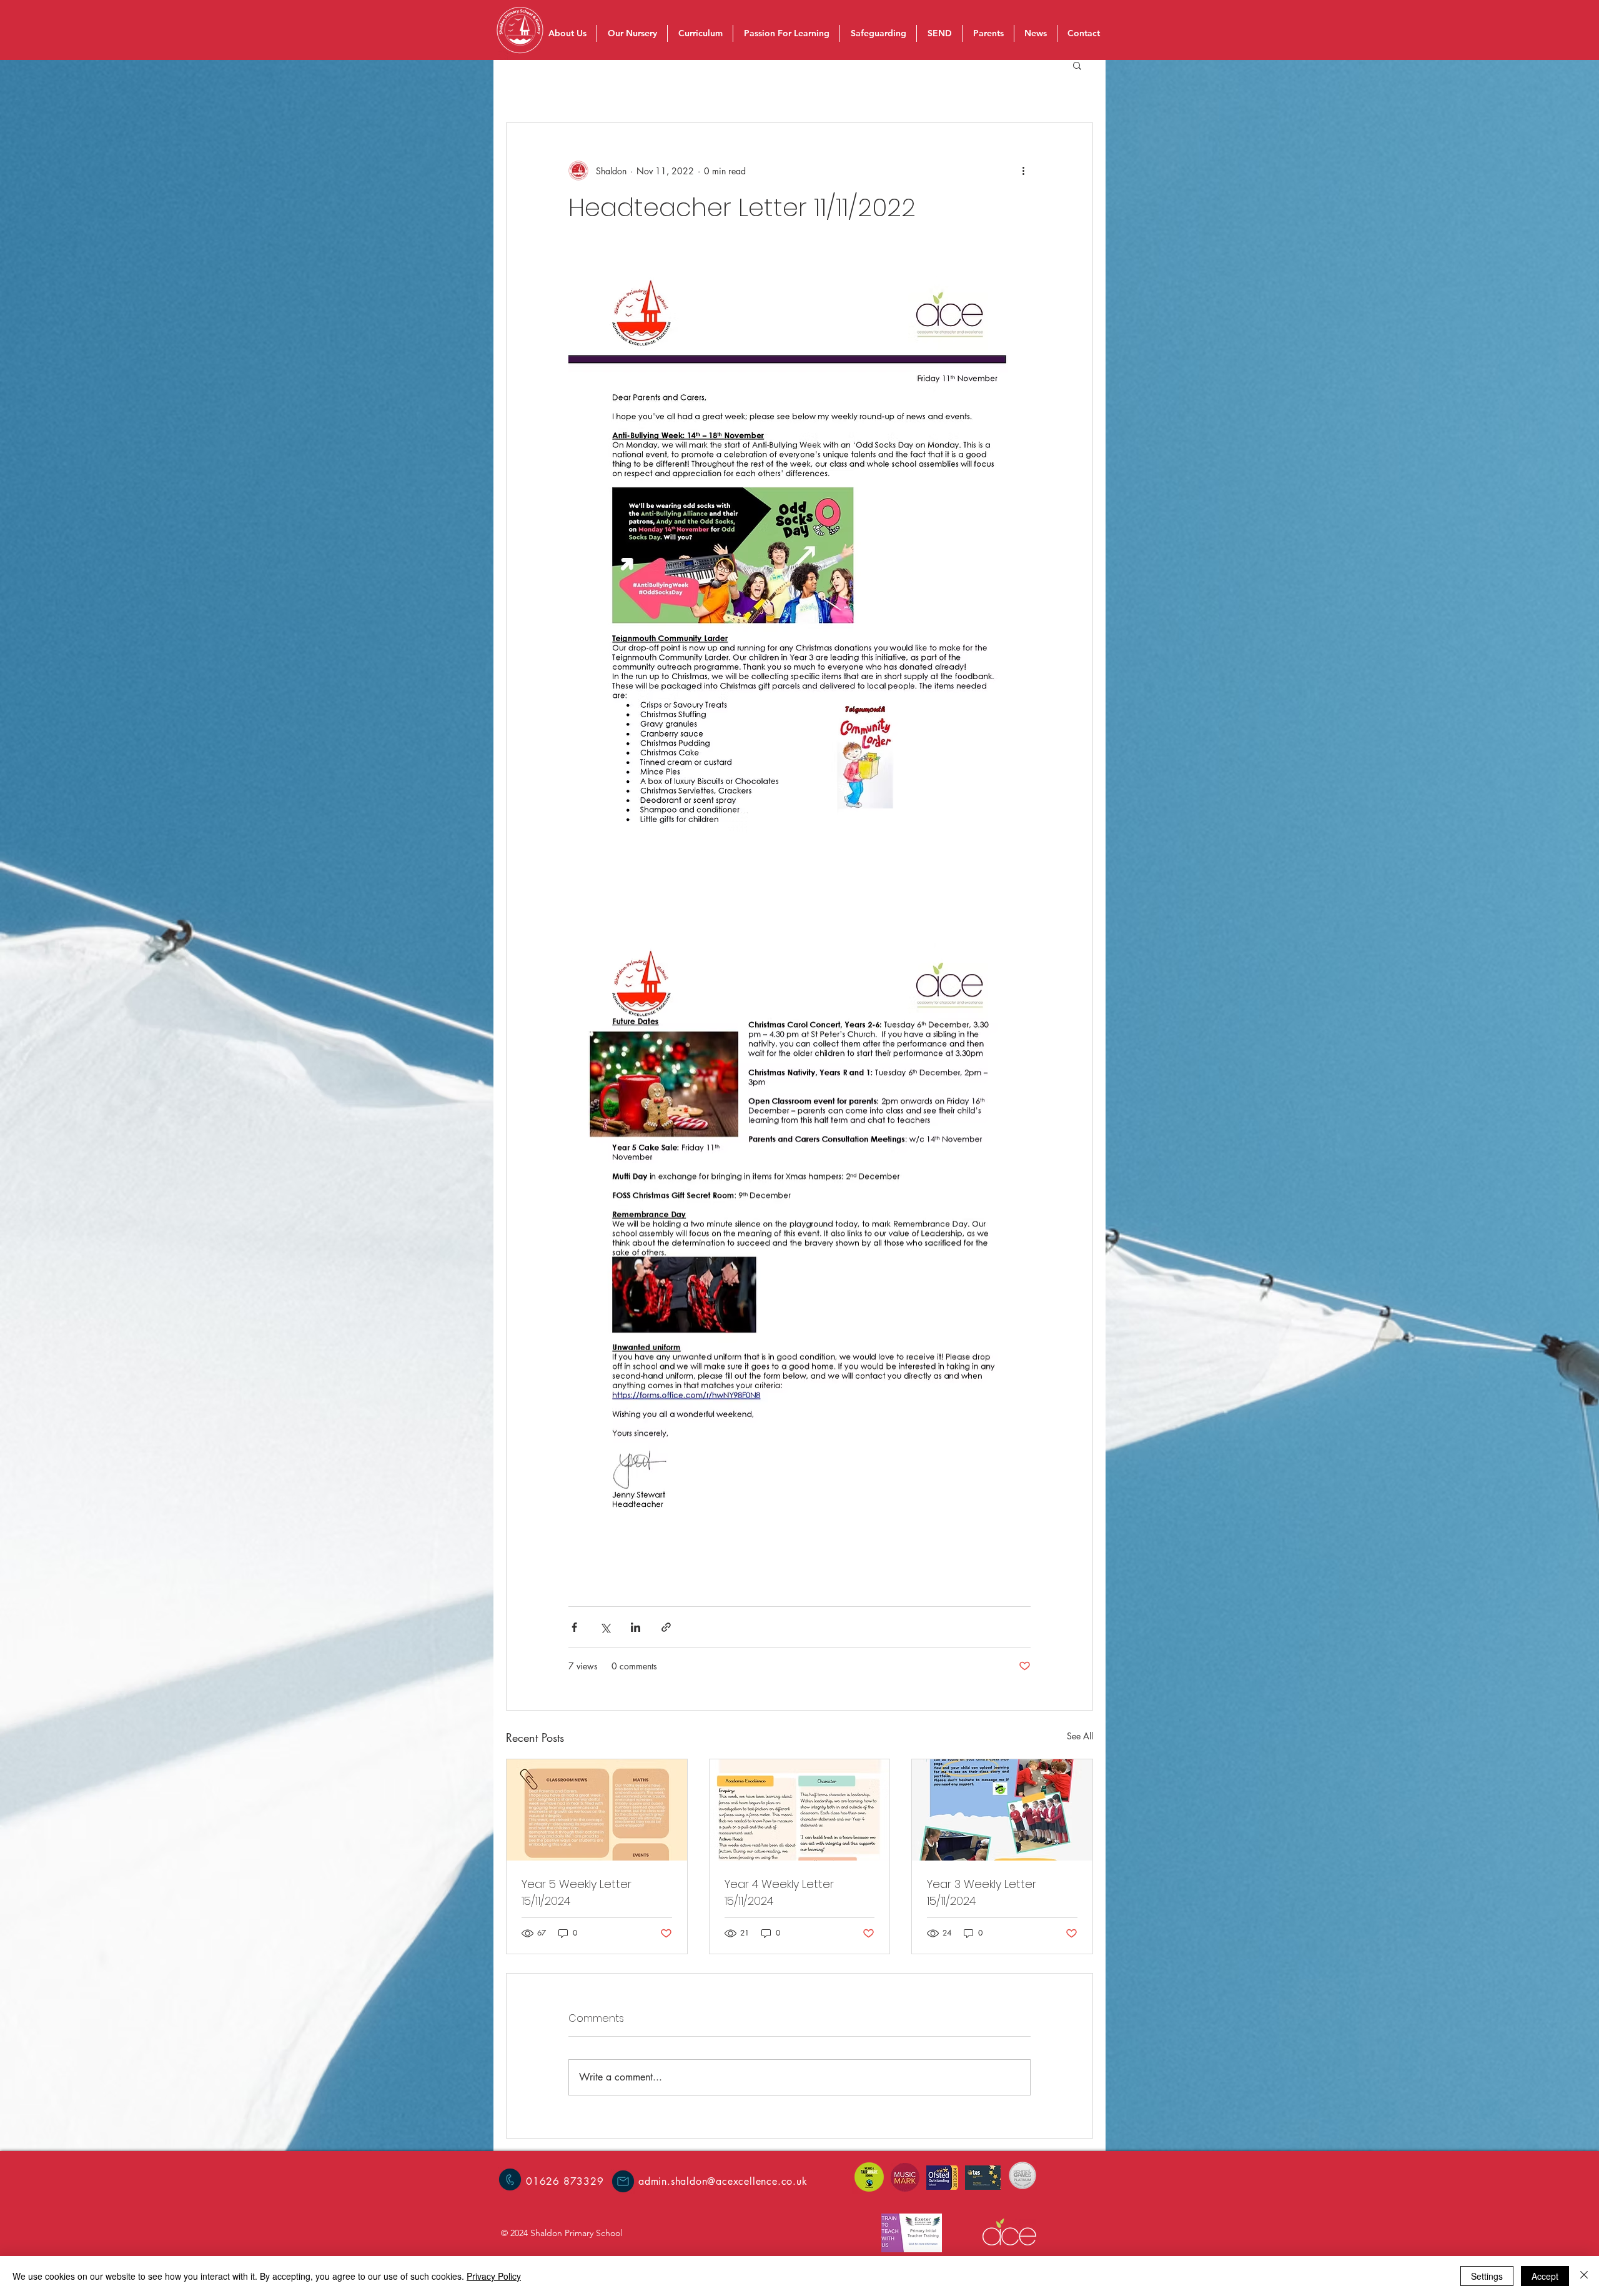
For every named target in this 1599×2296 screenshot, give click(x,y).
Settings (1487, 2276)
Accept (1545, 2276)
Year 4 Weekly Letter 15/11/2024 (779, 1892)
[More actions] (1023, 171)
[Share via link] (666, 1627)
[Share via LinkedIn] (636, 1627)
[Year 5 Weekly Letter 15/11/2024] (597, 1810)
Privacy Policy (494, 2276)
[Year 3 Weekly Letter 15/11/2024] (1002, 1810)
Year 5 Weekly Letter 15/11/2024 (577, 1892)
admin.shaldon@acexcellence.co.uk (723, 2181)
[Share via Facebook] (574, 1627)
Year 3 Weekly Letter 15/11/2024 (982, 1892)
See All (1080, 1736)
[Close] (1584, 2276)
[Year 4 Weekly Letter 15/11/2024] (800, 1810)
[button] (1077, 65)
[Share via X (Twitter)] (605, 1627)
